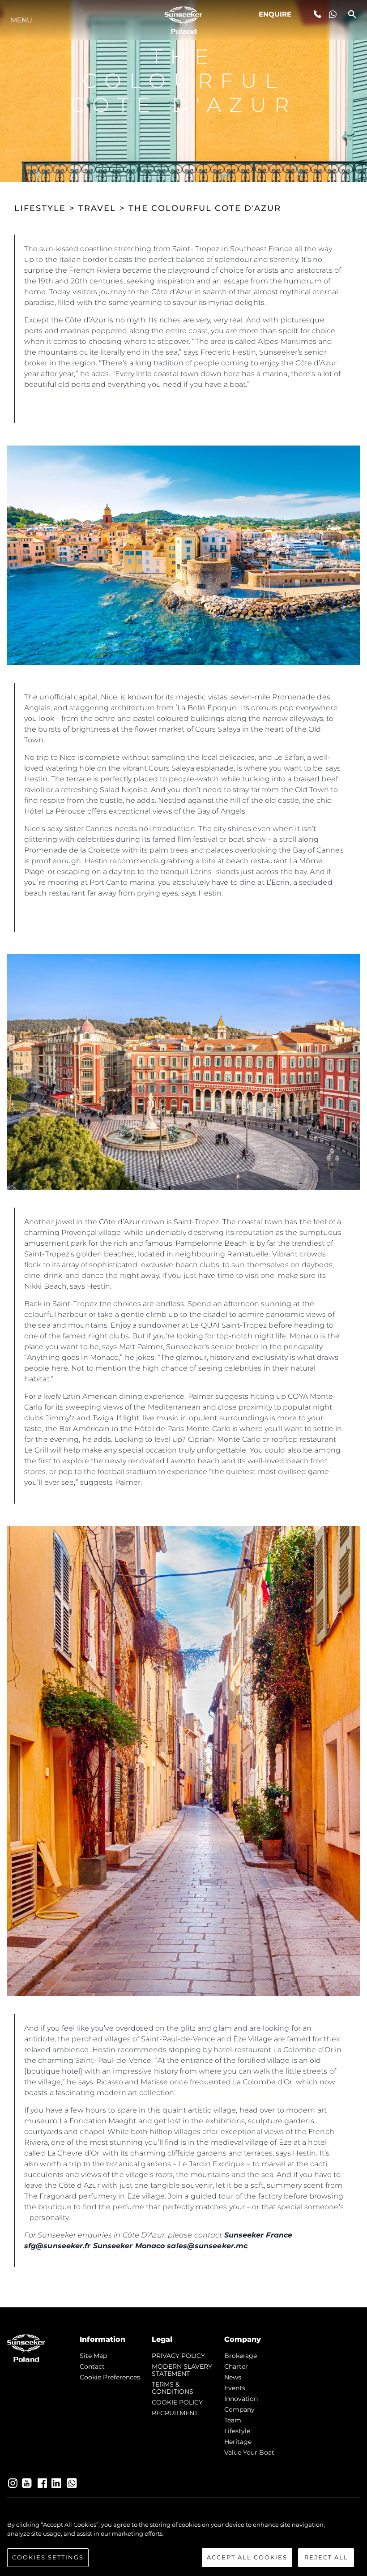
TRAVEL (97, 208)
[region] (183, 2544)
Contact (92, 2366)
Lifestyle (237, 2431)
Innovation (241, 2399)
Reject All (326, 2557)
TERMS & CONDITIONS (173, 2388)
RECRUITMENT (175, 2413)
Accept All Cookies (247, 2557)
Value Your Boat (249, 2452)
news (233, 2377)
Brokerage (241, 2356)
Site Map (93, 2356)
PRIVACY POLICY (178, 2356)
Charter (236, 2366)
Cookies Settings (48, 2557)
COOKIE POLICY (177, 2402)
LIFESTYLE (40, 208)
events (235, 2388)
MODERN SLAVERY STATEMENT (182, 2370)
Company (239, 2409)
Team (233, 2420)
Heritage (238, 2442)
